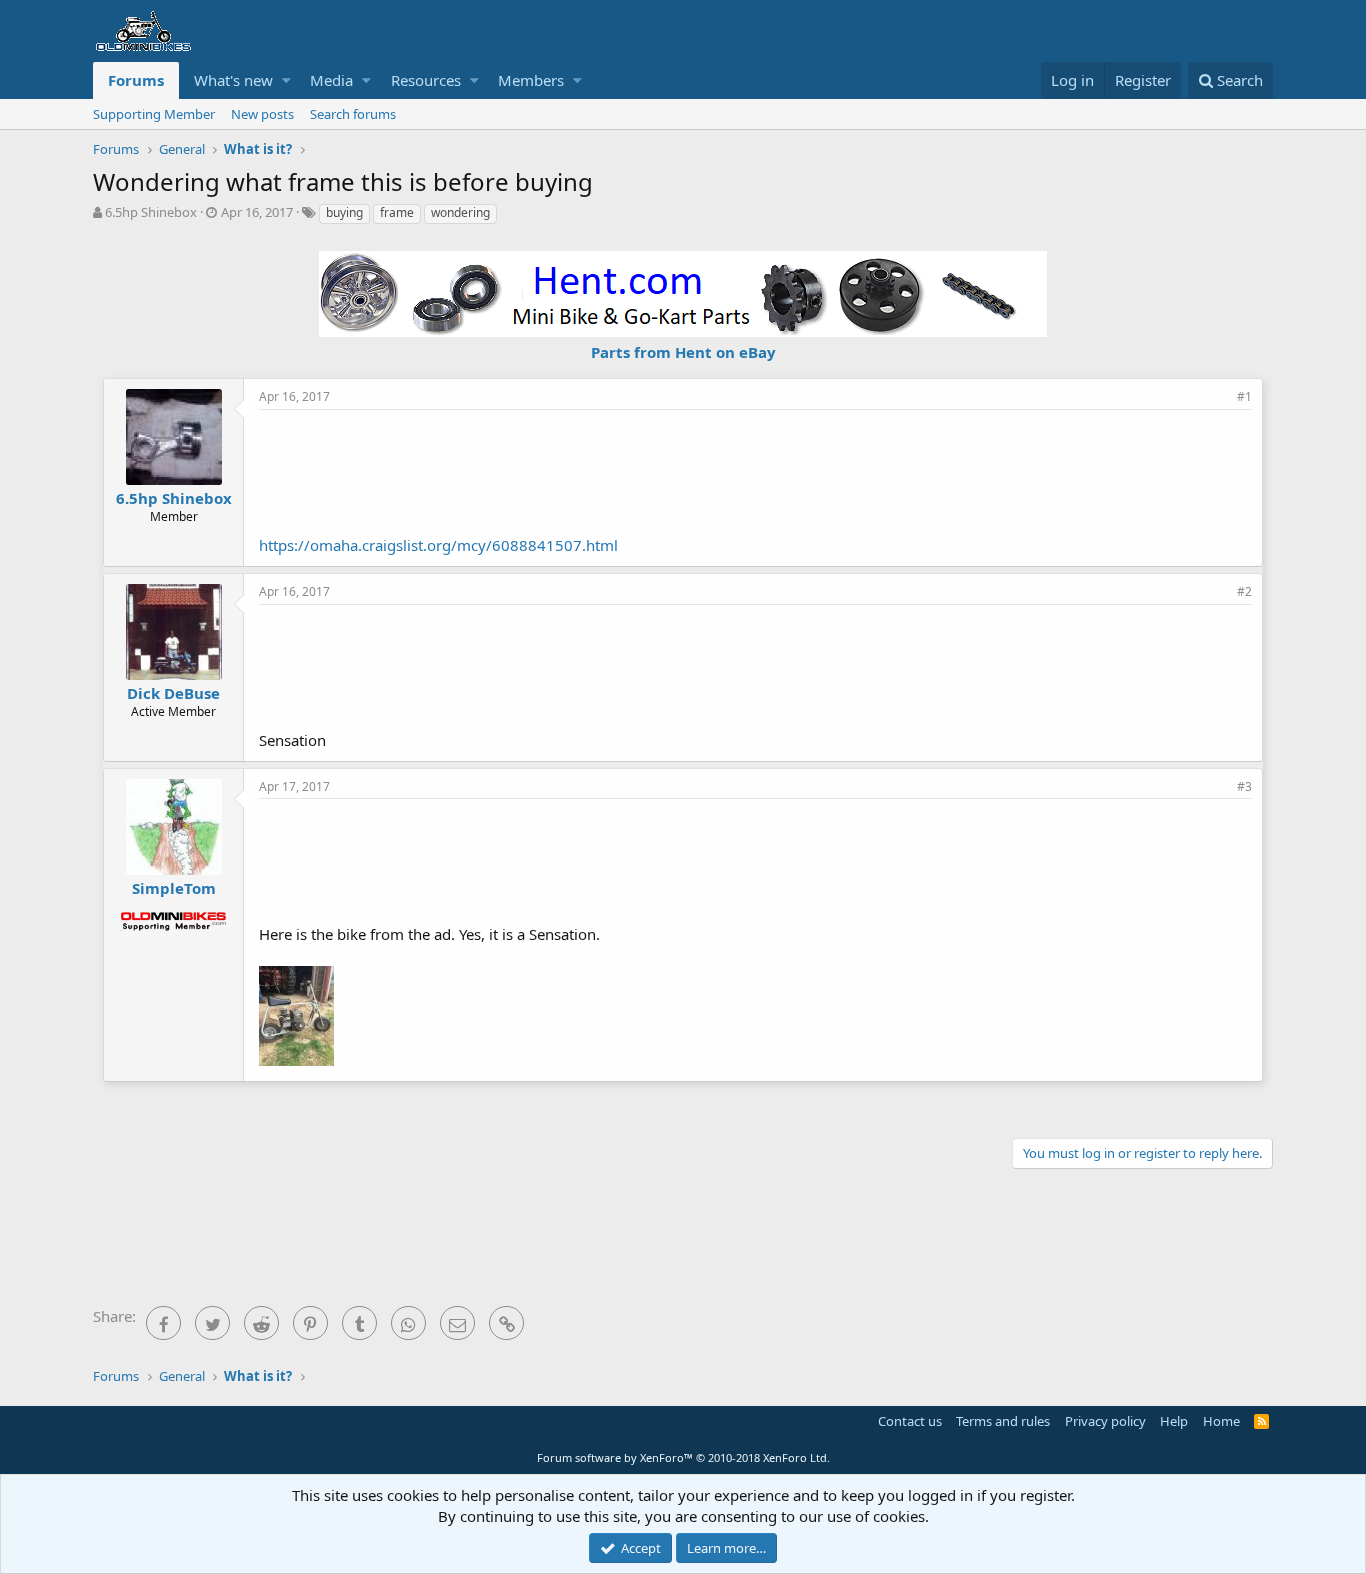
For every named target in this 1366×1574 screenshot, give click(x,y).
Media (331, 80)
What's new (233, 80)
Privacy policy (1105, 1421)
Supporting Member (154, 114)
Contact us (910, 1421)
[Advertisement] (756, 470)
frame (397, 212)
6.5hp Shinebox (151, 212)
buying (344, 212)
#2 (1244, 591)
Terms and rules (1003, 1421)
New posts (262, 114)
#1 (1244, 396)
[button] (286, 80)
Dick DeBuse (173, 693)
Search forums (353, 114)
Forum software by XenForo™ (683, 1457)
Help (1174, 1421)
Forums (136, 80)
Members (531, 80)
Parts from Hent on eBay (683, 352)
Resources (426, 80)
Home (1221, 1421)
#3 (1244, 786)
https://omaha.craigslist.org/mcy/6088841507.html (438, 545)
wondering (460, 212)
